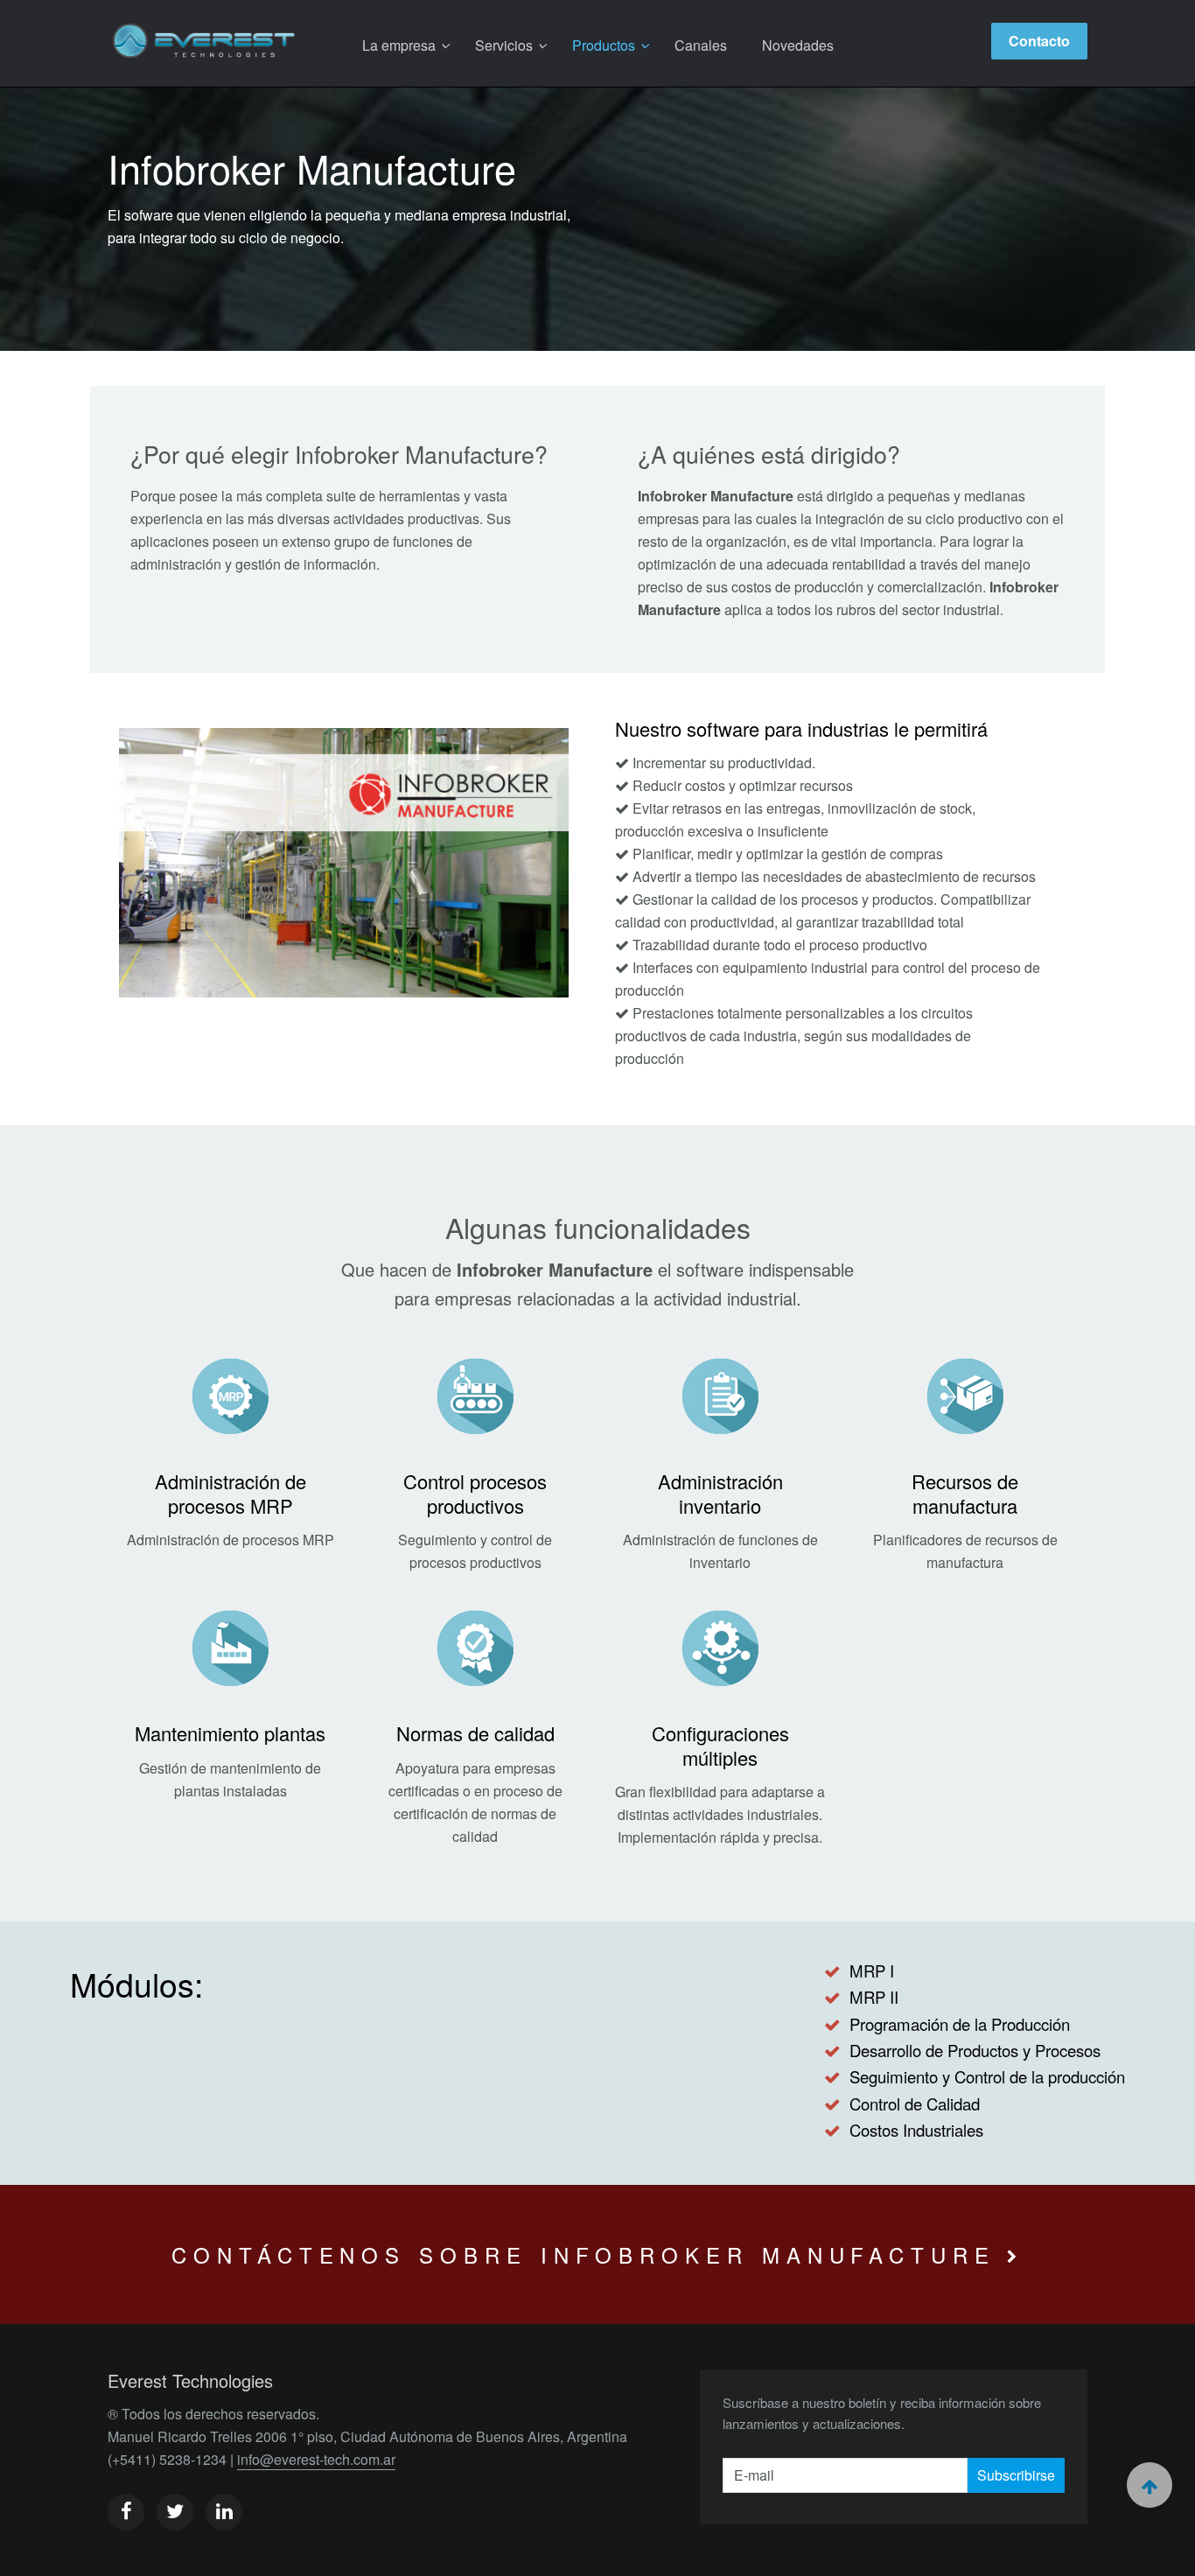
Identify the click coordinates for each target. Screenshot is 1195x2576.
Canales (701, 45)
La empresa (399, 45)
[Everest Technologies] (204, 45)
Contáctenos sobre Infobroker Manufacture (584, 2254)
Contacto (1039, 41)
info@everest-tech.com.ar (316, 2459)
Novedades (798, 45)
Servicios (504, 45)
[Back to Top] (1150, 2485)
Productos (604, 45)
